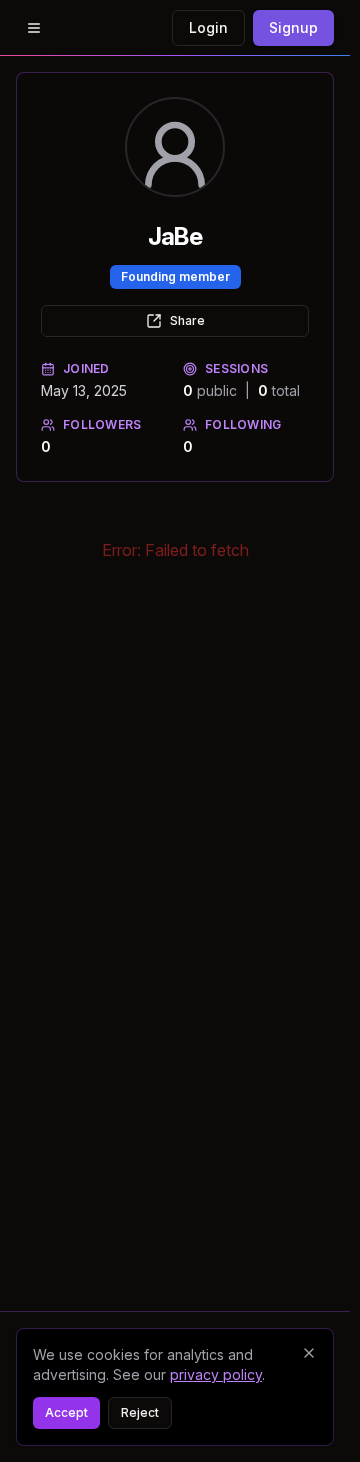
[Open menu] (34, 28)
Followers (102, 424)
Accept (66, 1412)
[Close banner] (309, 1353)
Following (243, 424)
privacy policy (216, 1374)
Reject (140, 1412)
